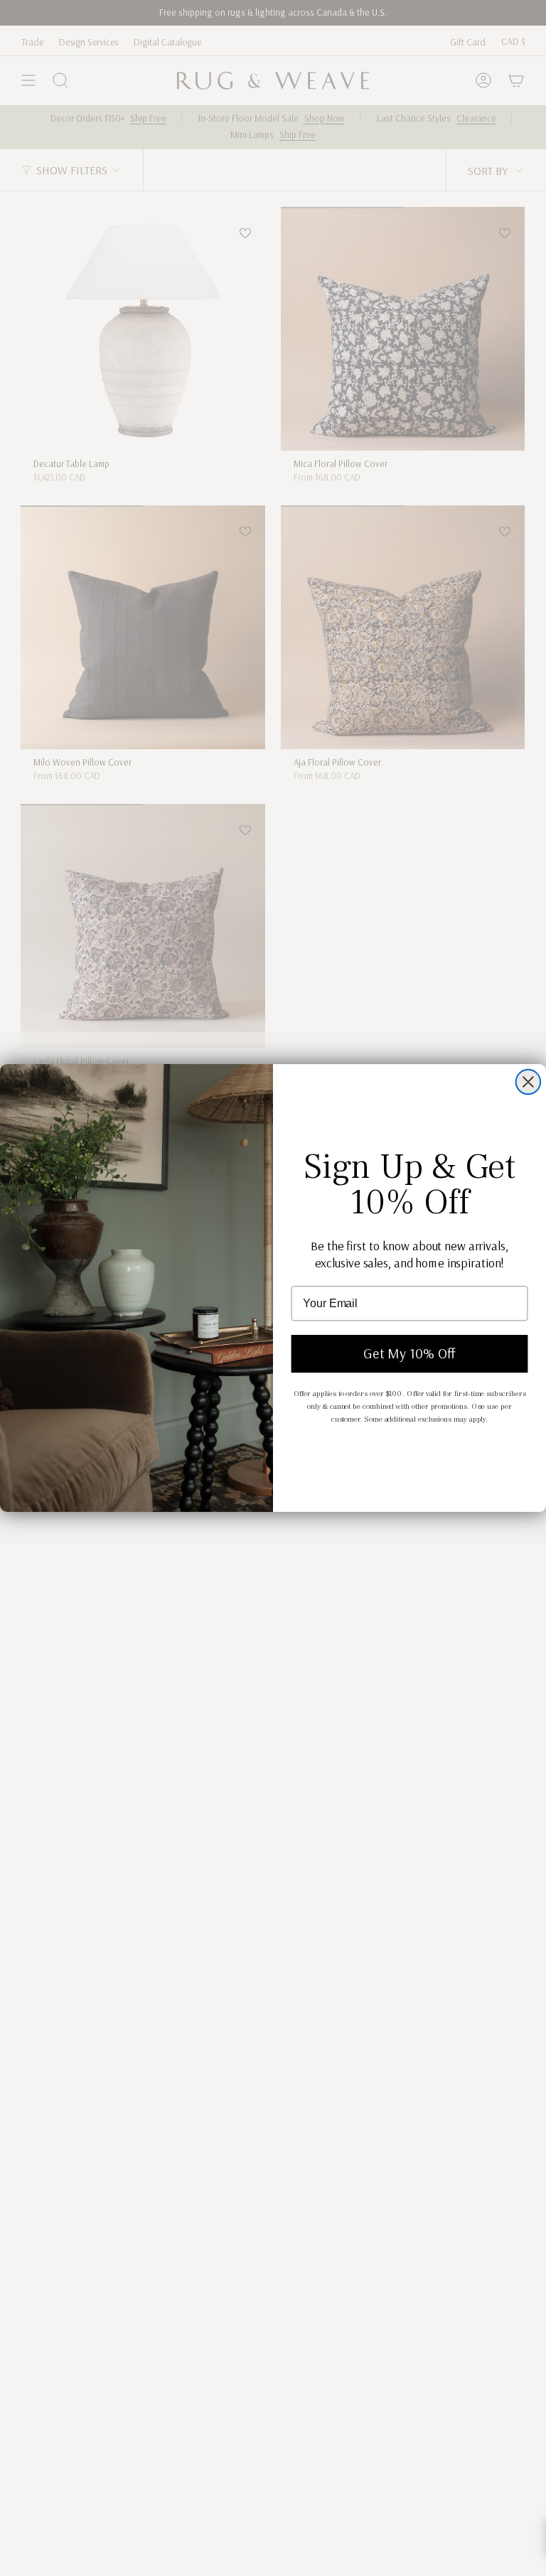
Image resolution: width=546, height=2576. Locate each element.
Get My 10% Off (409, 1354)
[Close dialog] (528, 1082)
